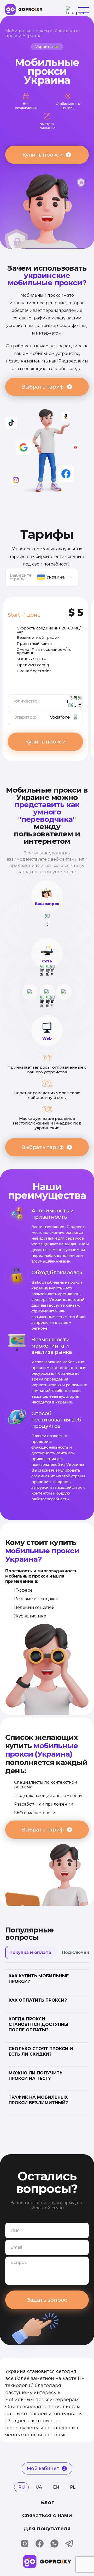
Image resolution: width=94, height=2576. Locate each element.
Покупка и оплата (30, 1952)
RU (21, 2487)
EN (56, 2487)
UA (39, 2487)
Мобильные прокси (27, 31)
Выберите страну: (20, 577)
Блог (47, 2502)
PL (73, 2487)
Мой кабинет (43, 2468)
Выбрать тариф (43, 387)
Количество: (35, 701)
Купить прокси (43, 155)
